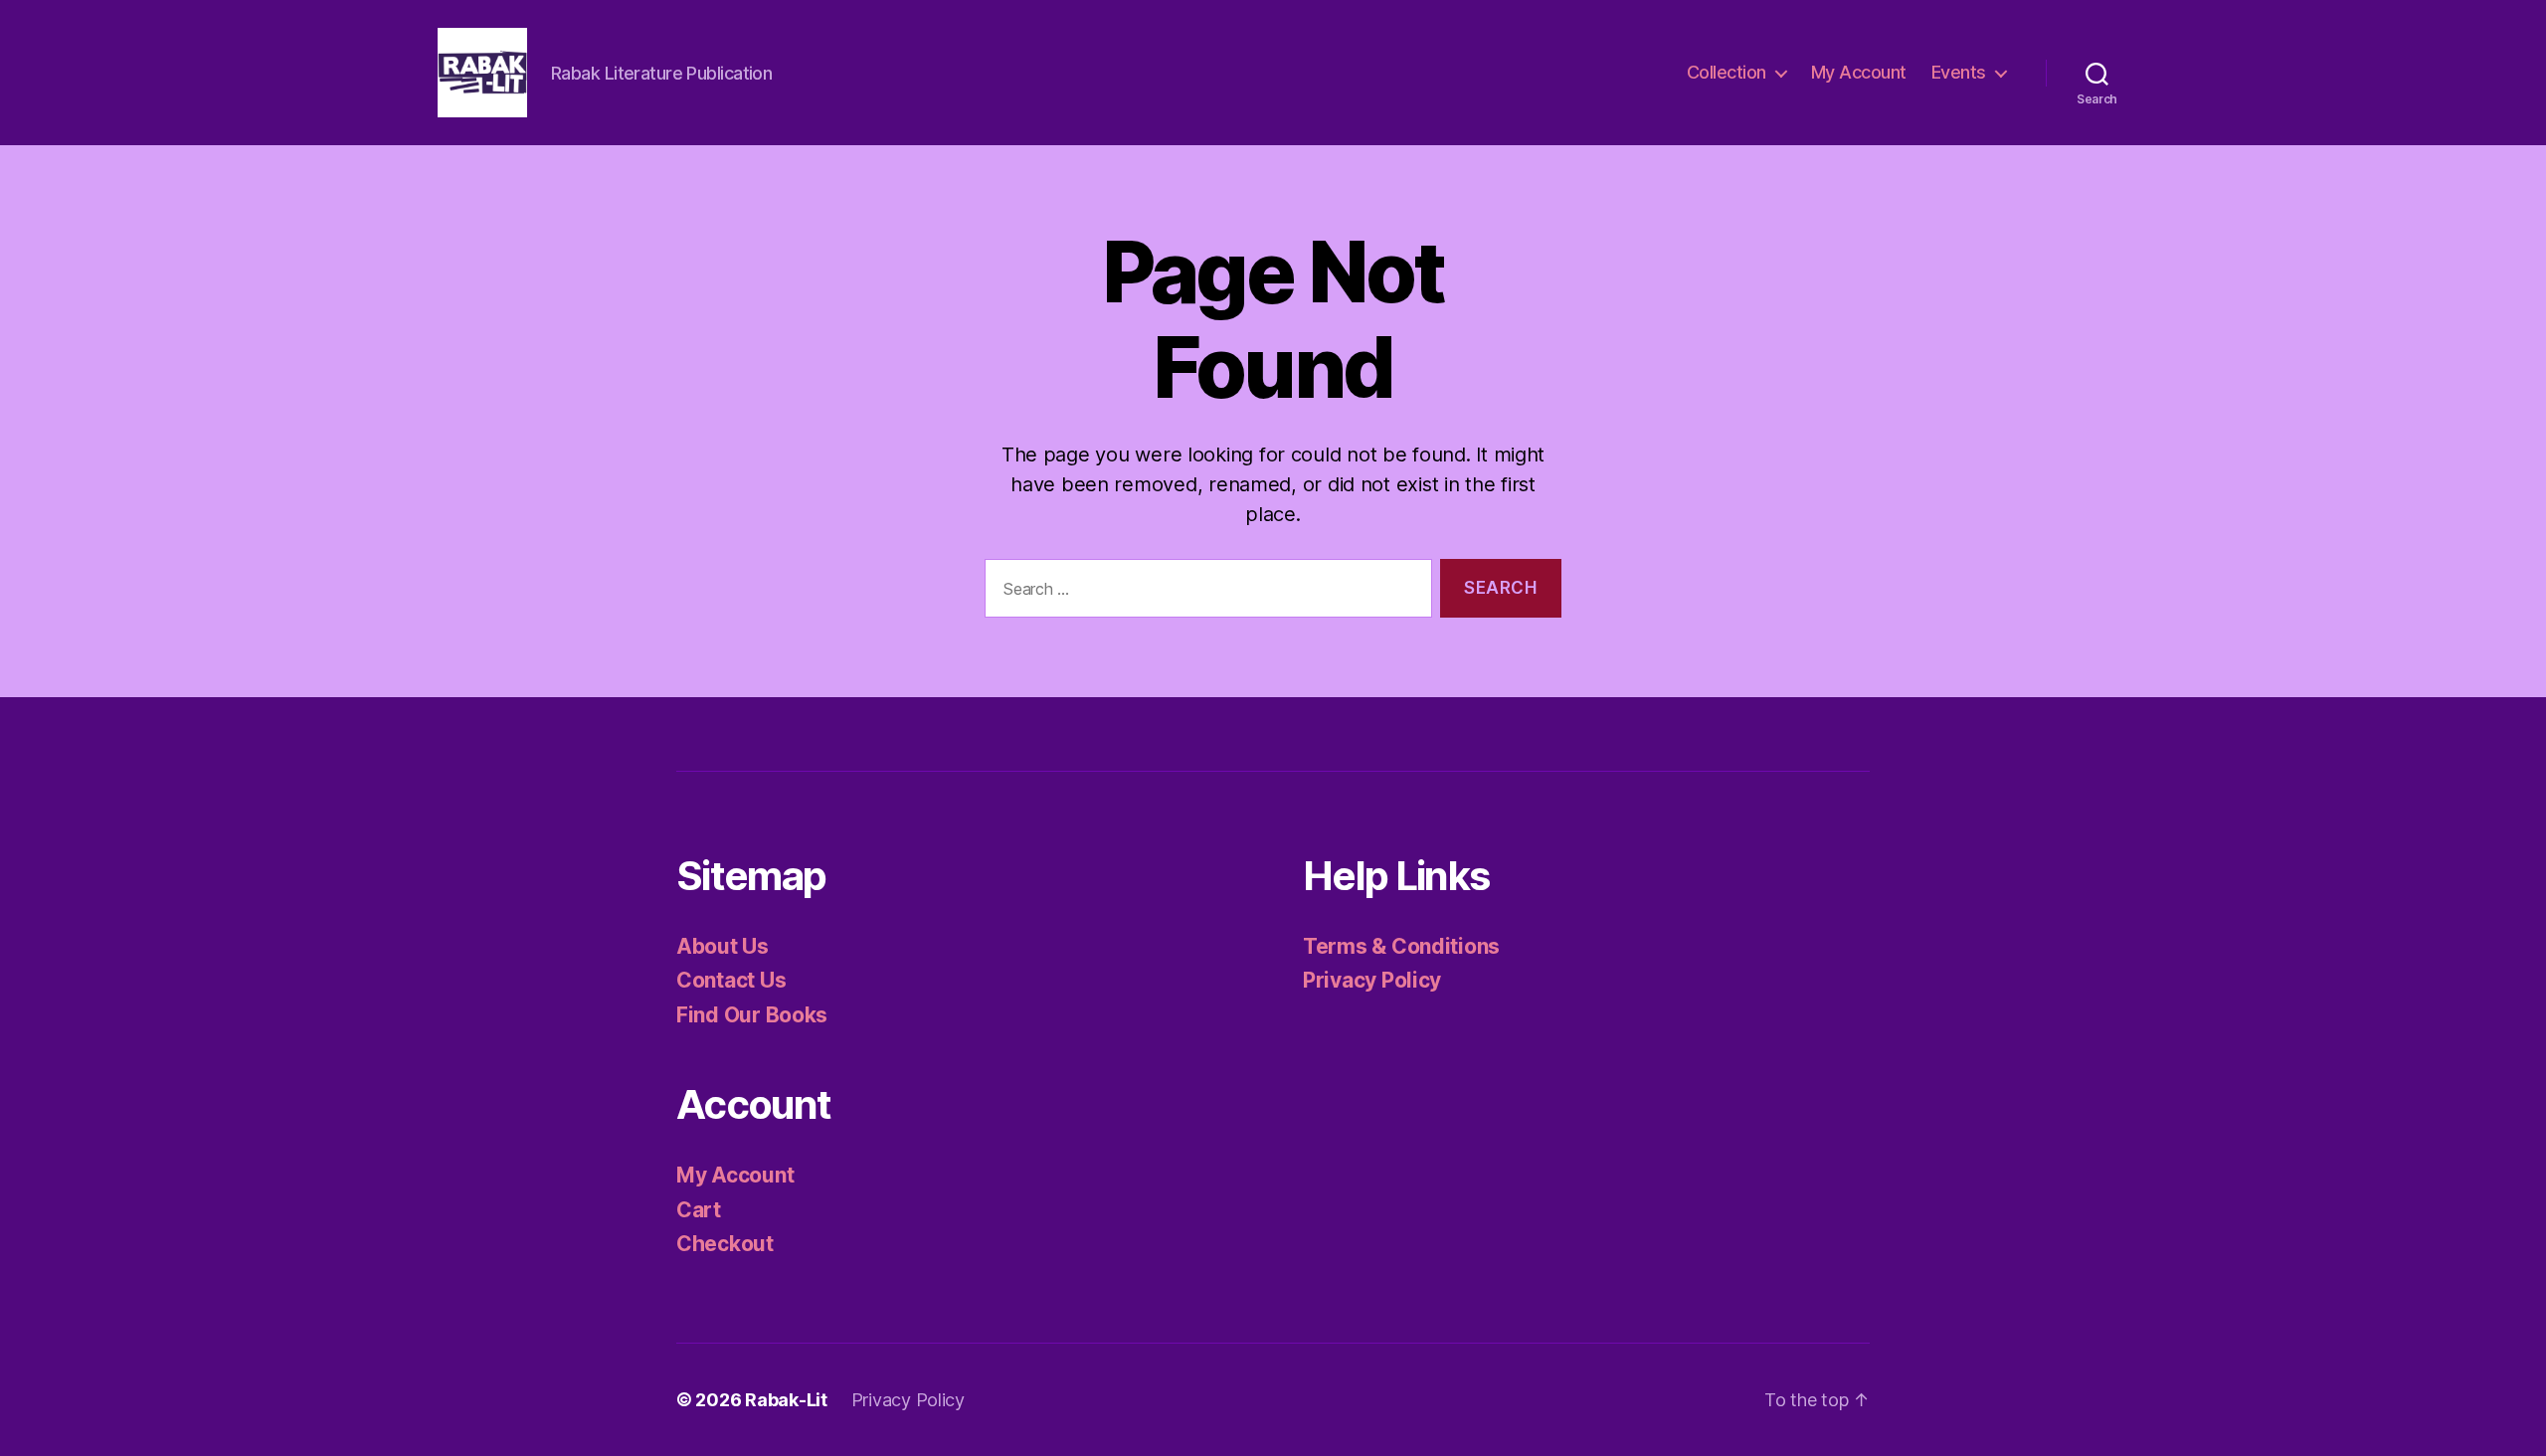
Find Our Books (752, 1015)
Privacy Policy (1372, 980)
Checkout (725, 1244)
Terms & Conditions (1401, 946)
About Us (723, 946)
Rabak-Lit (786, 1400)
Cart (699, 1210)
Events (1959, 72)
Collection (1727, 72)
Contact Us (731, 980)
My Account (1859, 72)
